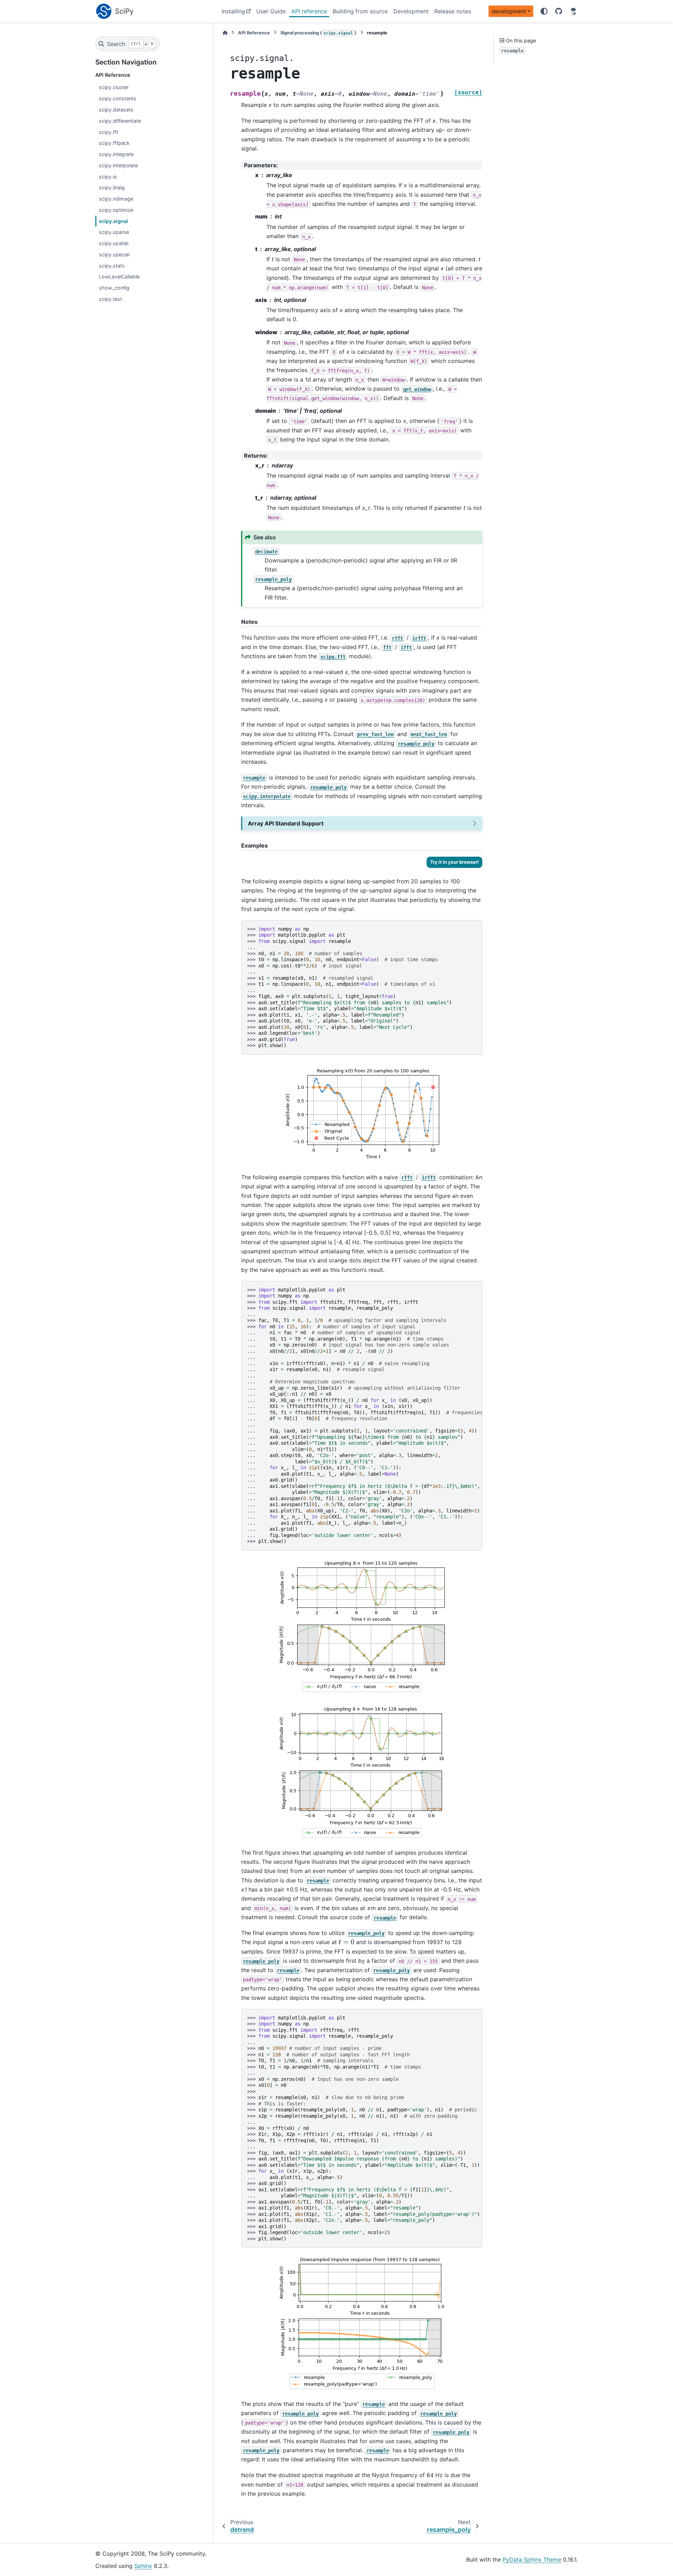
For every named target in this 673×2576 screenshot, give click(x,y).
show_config (114, 288)
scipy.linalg (112, 187)
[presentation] (346, 1942)
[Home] (225, 33)
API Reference (254, 33)
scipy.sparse (114, 232)
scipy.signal (113, 221)
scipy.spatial (114, 243)
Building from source (360, 11)
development (509, 11)
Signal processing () (318, 33)
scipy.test (110, 299)
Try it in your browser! (454, 862)
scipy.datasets (116, 110)
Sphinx (143, 2566)
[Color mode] (544, 11)
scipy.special (114, 254)
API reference (309, 11)
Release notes (453, 11)
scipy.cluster (114, 87)
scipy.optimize (116, 210)
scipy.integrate (116, 154)
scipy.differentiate (120, 121)
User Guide (271, 11)
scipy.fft (108, 132)
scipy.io (108, 177)
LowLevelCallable (119, 277)
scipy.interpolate (118, 165)
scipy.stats (112, 266)
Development (411, 11)
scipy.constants (118, 98)
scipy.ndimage (116, 199)
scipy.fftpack (114, 143)
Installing (233, 11)
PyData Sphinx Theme (532, 2560)
